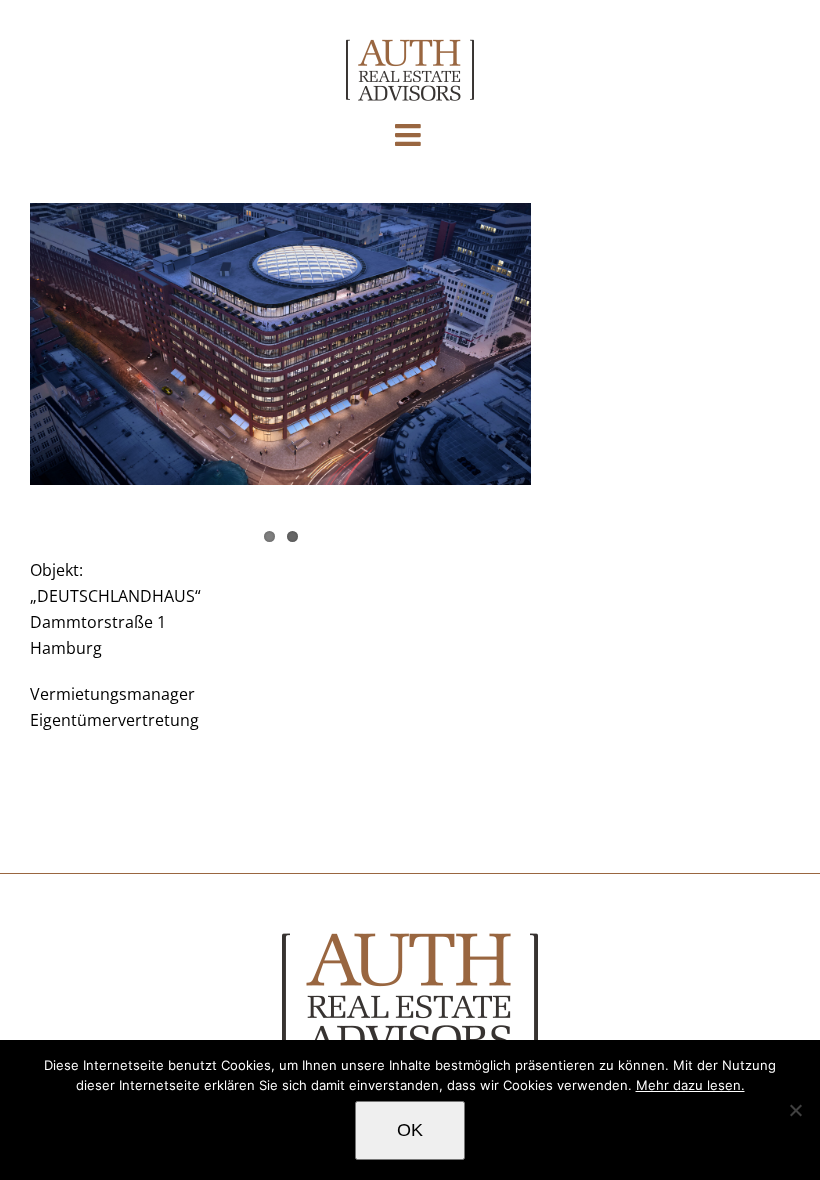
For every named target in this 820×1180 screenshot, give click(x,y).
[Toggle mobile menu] (410, 135)
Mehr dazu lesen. (690, 1085)
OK (410, 1130)
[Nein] (795, 1110)
